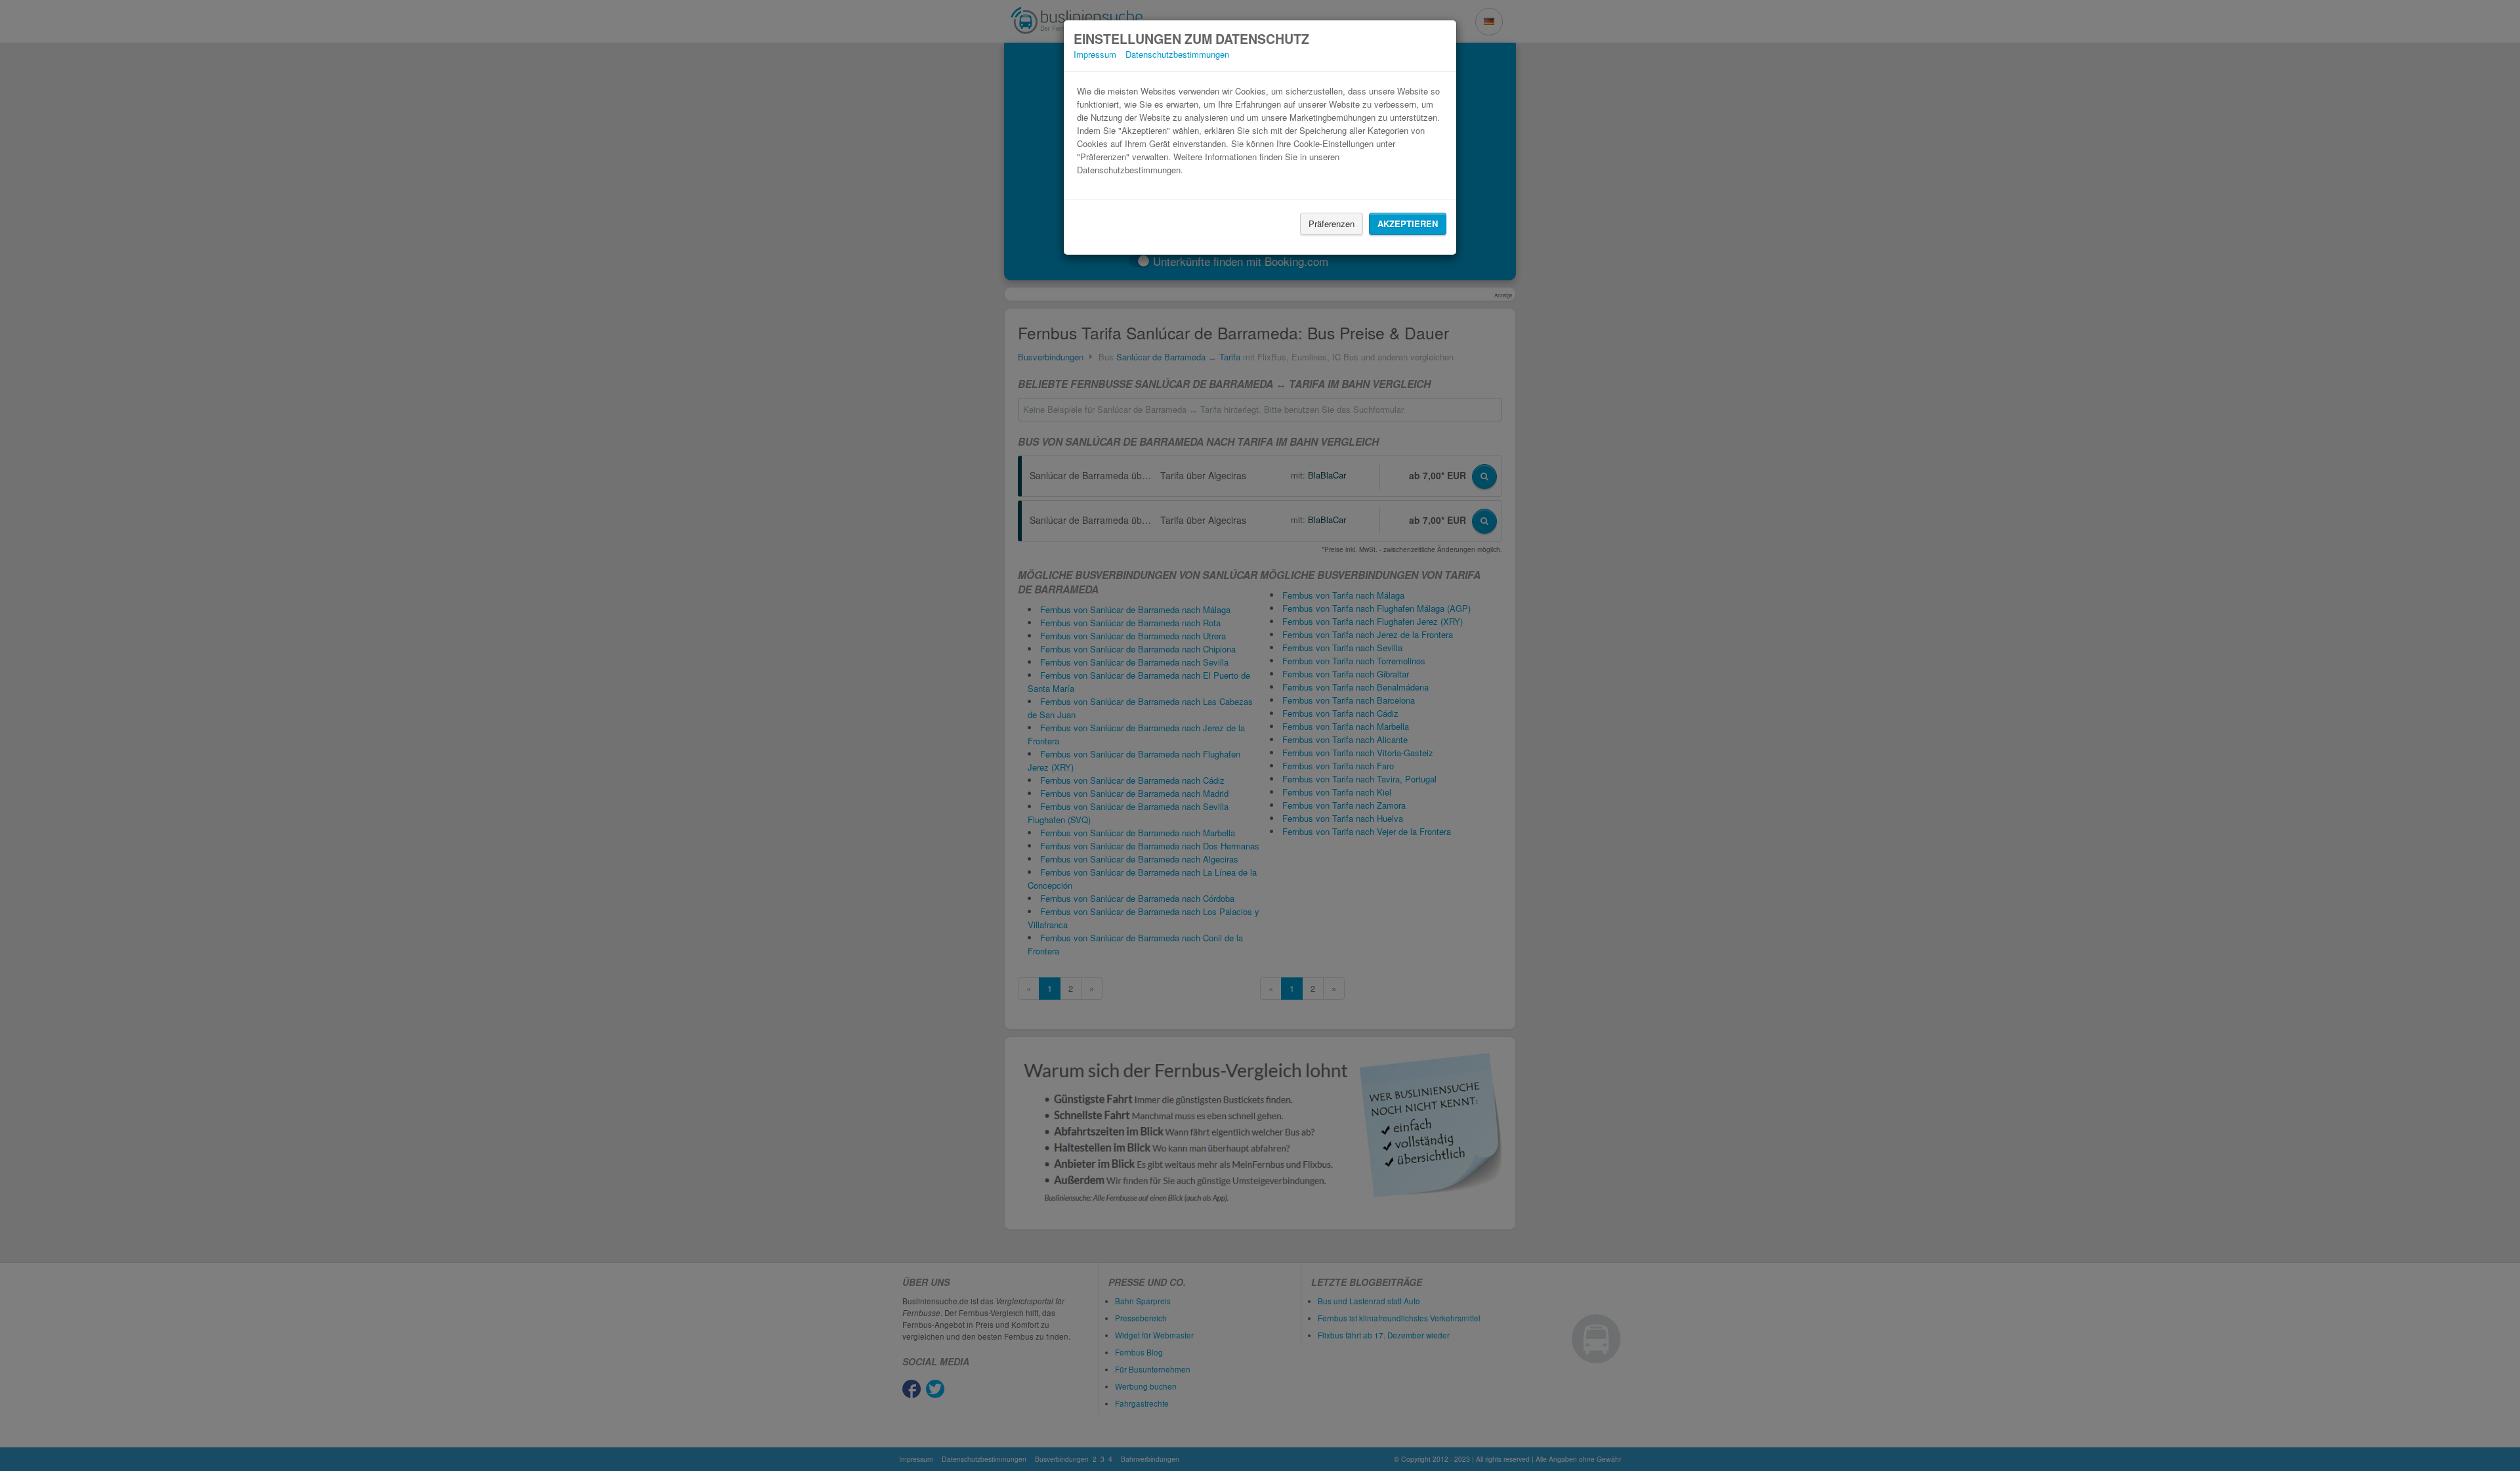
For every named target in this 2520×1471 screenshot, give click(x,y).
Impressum (1095, 54)
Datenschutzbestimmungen (1177, 54)
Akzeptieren (1408, 224)
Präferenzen (1332, 224)
